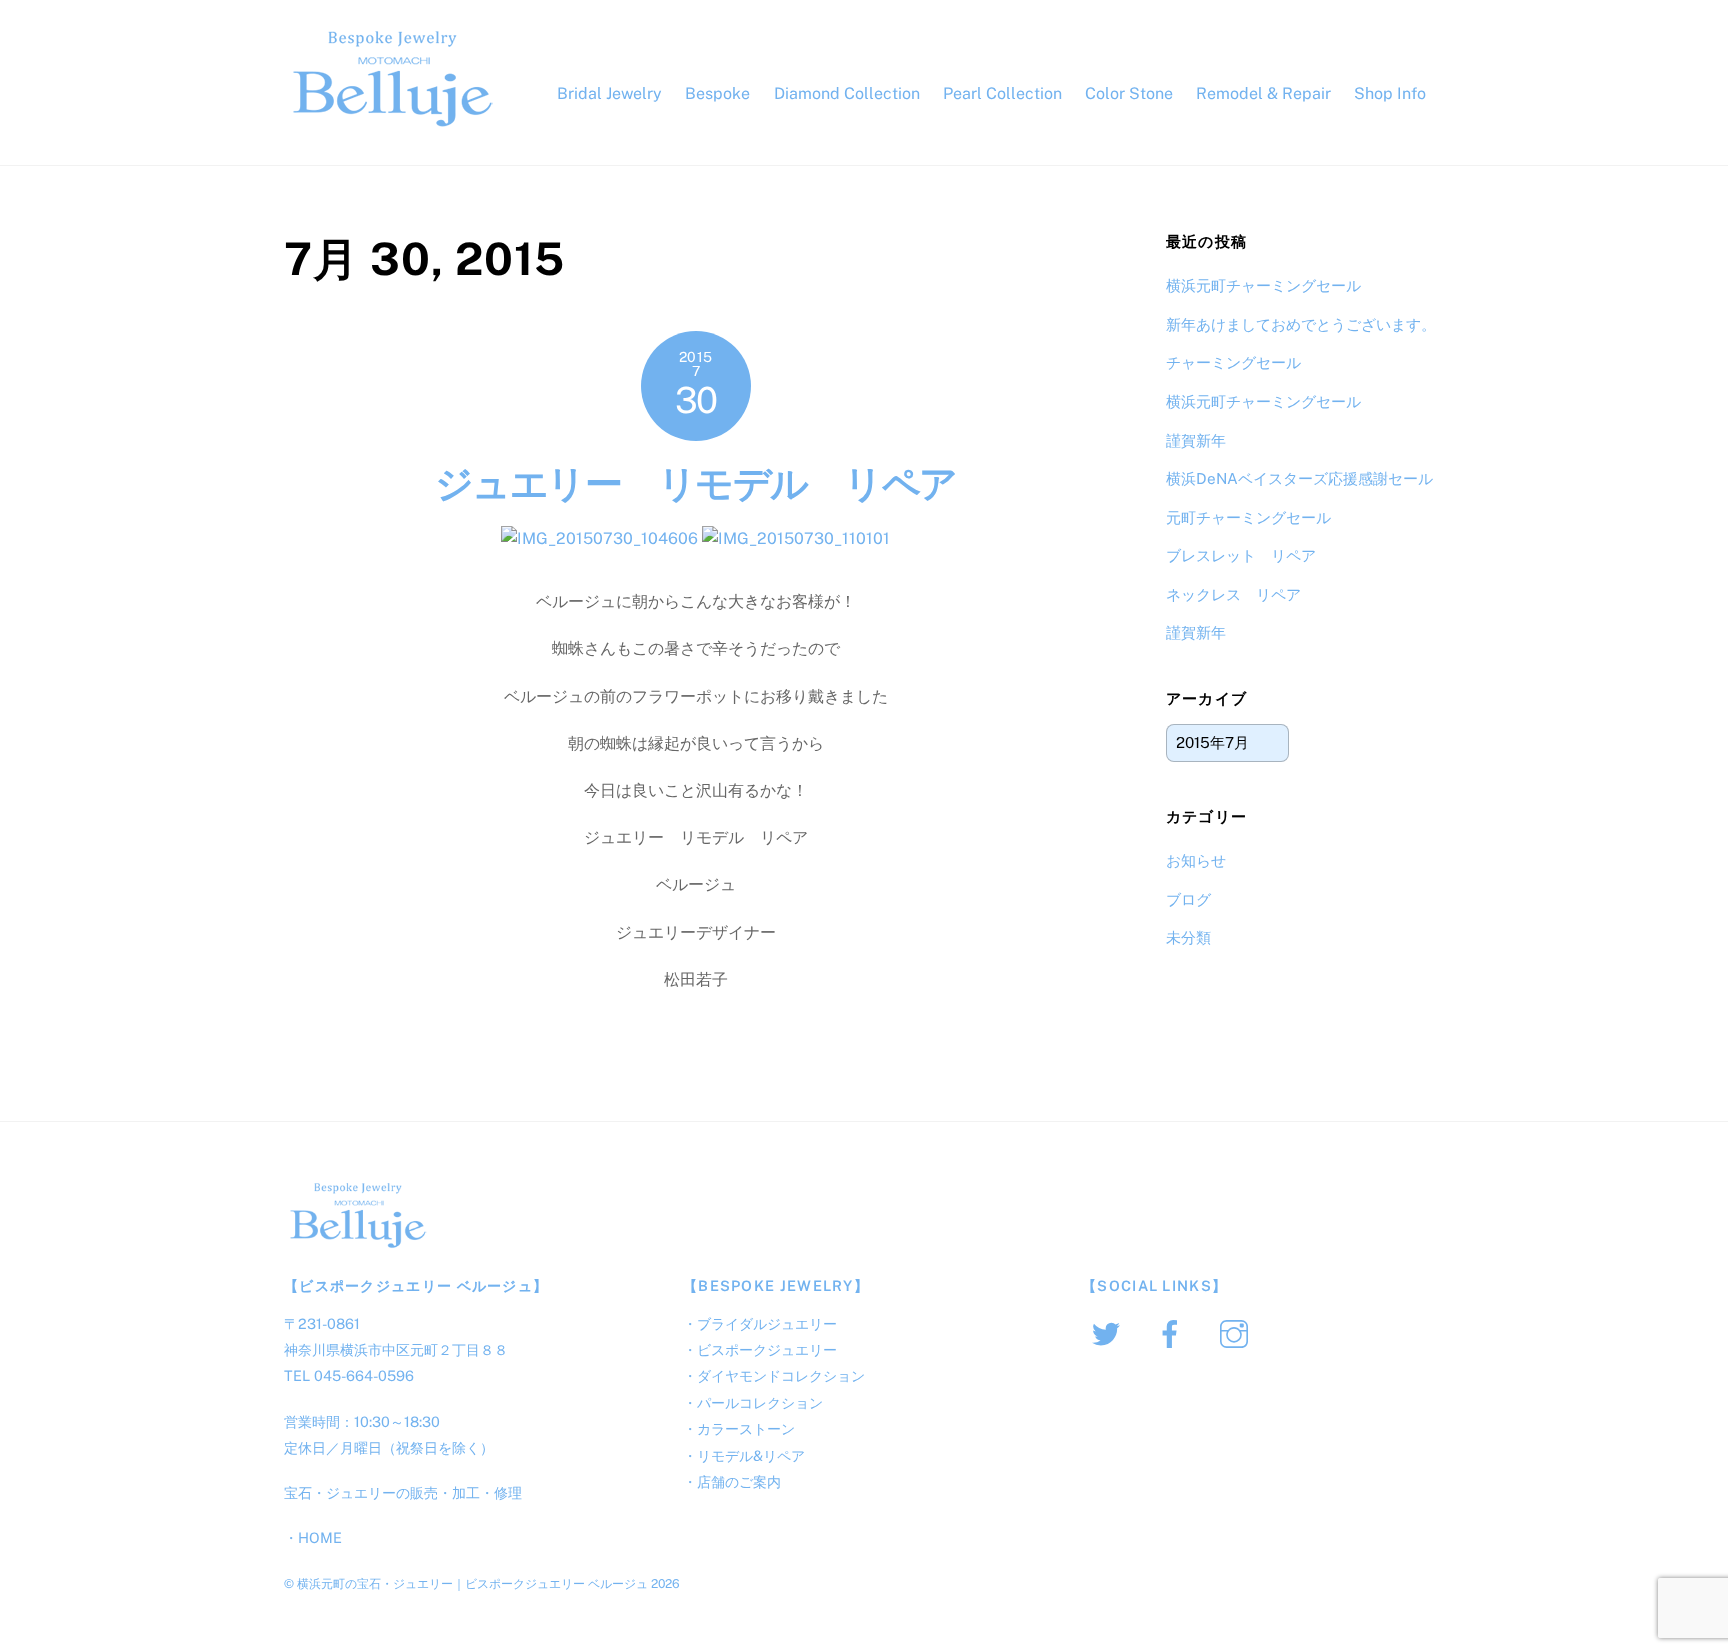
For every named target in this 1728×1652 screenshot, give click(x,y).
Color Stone (1129, 93)
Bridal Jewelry (609, 93)
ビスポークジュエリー (767, 1349)
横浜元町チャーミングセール (1263, 285)
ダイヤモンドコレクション (781, 1375)
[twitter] (1109, 1332)
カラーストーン (746, 1428)
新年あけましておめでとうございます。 (1301, 324)
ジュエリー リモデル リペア (732, 483)
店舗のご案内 (739, 1481)
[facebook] (1173, 1332)
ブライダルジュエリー (767, 1323)
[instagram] (1237, 1332)
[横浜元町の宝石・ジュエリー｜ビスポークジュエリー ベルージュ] (394, 127)
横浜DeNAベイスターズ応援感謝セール (1299, 478)
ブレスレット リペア (1241, 555)
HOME (320, 1537)
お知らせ (1196, 860)
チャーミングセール (1233, 362)
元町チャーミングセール (1248, 517)
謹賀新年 (1196, 440)
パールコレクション (760, 1402)
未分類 (1188, 937)
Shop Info (1390, 93)
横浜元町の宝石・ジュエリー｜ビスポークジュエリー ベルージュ (472, 1583)
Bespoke (717, 93)
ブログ (1188, 899)
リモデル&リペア (751, 1455)
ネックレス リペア (1233, 594)
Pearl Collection (1002, 93)
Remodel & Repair (1263, 93)
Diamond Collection (847, 93)
